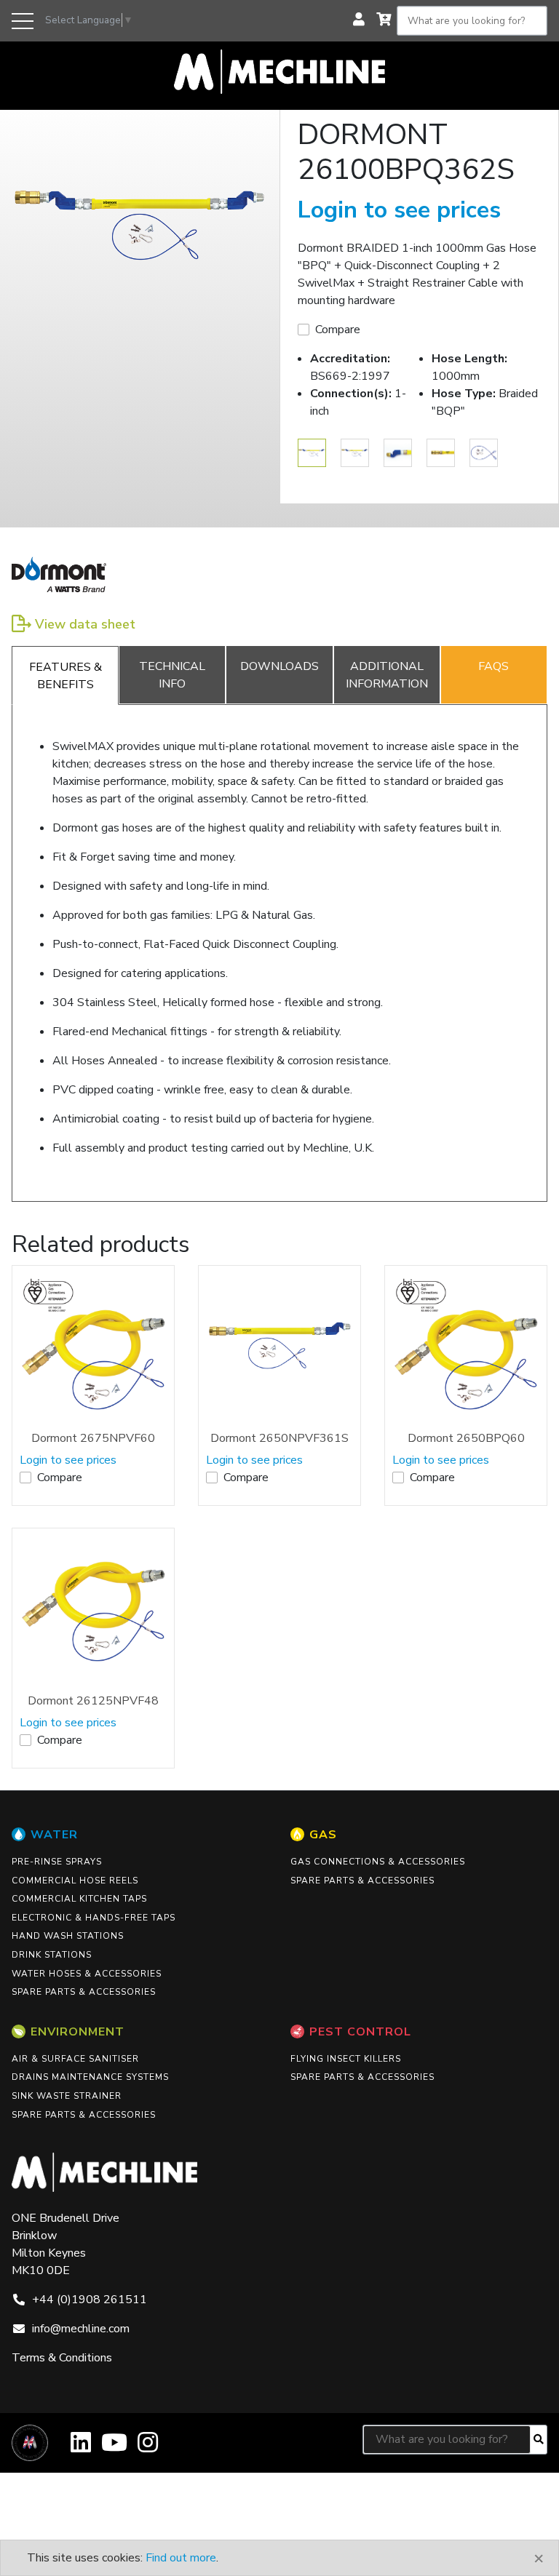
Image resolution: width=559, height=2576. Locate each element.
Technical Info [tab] (172, 675)
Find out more (181, 2558)
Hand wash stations (68, 1936)
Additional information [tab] (387, 675)
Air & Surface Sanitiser (75, 2059)
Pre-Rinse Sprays (57, 1862)
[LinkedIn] (81, 2448)
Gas (323, 1835)
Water (54, 1835)
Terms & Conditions (62, 2358)
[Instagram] (148, 2448)
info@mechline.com (81, 2329)
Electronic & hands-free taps (94, 1918)
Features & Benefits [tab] (66, 676)
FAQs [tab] (493, 666)
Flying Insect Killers (346, 2059)
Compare (338, 330)
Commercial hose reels (75, 1881)
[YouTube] (114, 2448)
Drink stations (52, 1955)
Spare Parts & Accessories (84, 1992)
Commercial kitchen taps (79, 1899)
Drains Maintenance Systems (90, 2077)
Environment (78, 2032)
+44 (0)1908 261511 (90, 2300)
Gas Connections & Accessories (378, 1862)
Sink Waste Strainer (67, 2096)
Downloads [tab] (279, 666)
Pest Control (360, 2032)
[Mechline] (279, 71)
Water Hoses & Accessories (87, 1974)
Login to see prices (399, 210)
